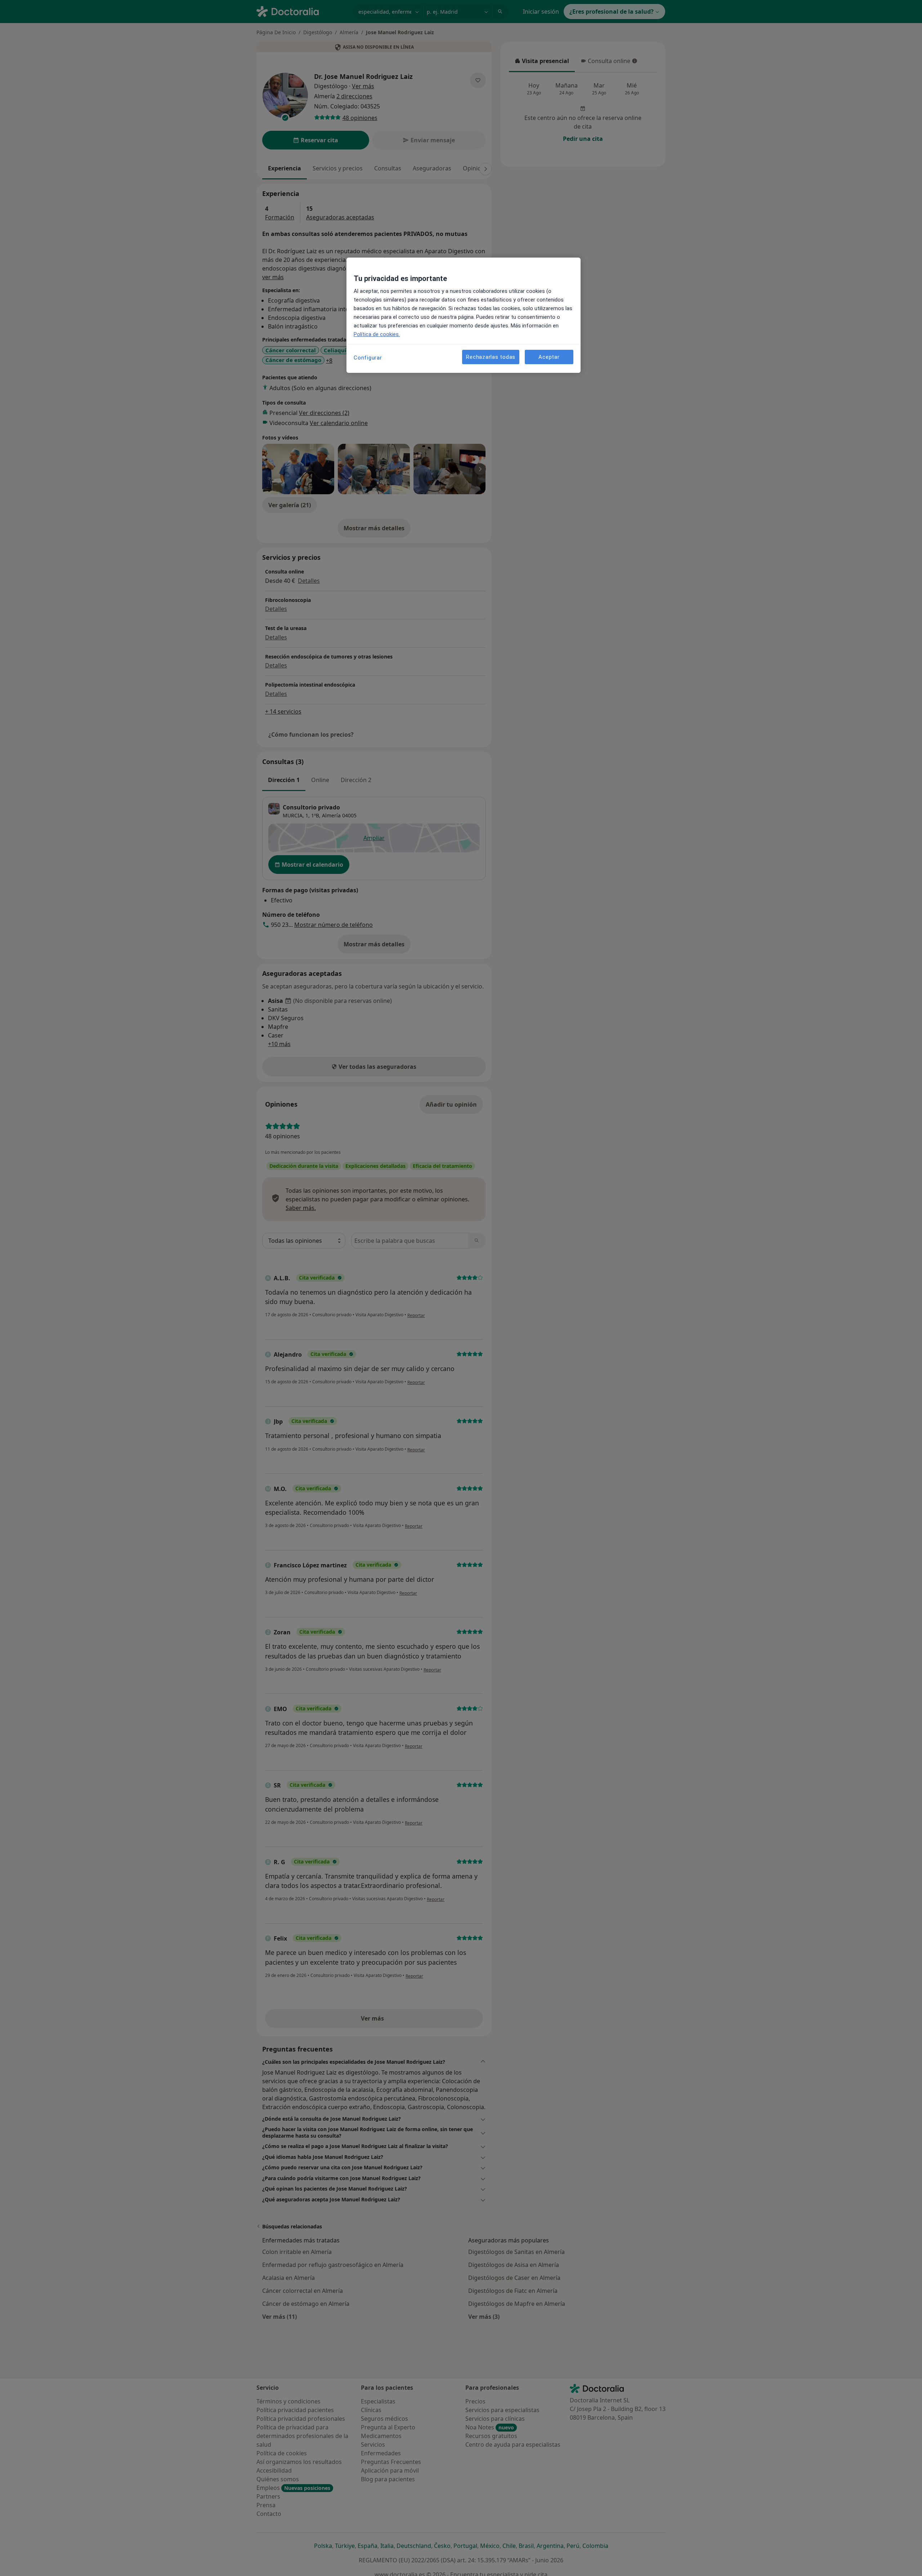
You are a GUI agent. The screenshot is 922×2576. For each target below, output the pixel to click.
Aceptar (549, 357)
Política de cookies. (377, 334)
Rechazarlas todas (491, 357)
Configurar (368, 358)
